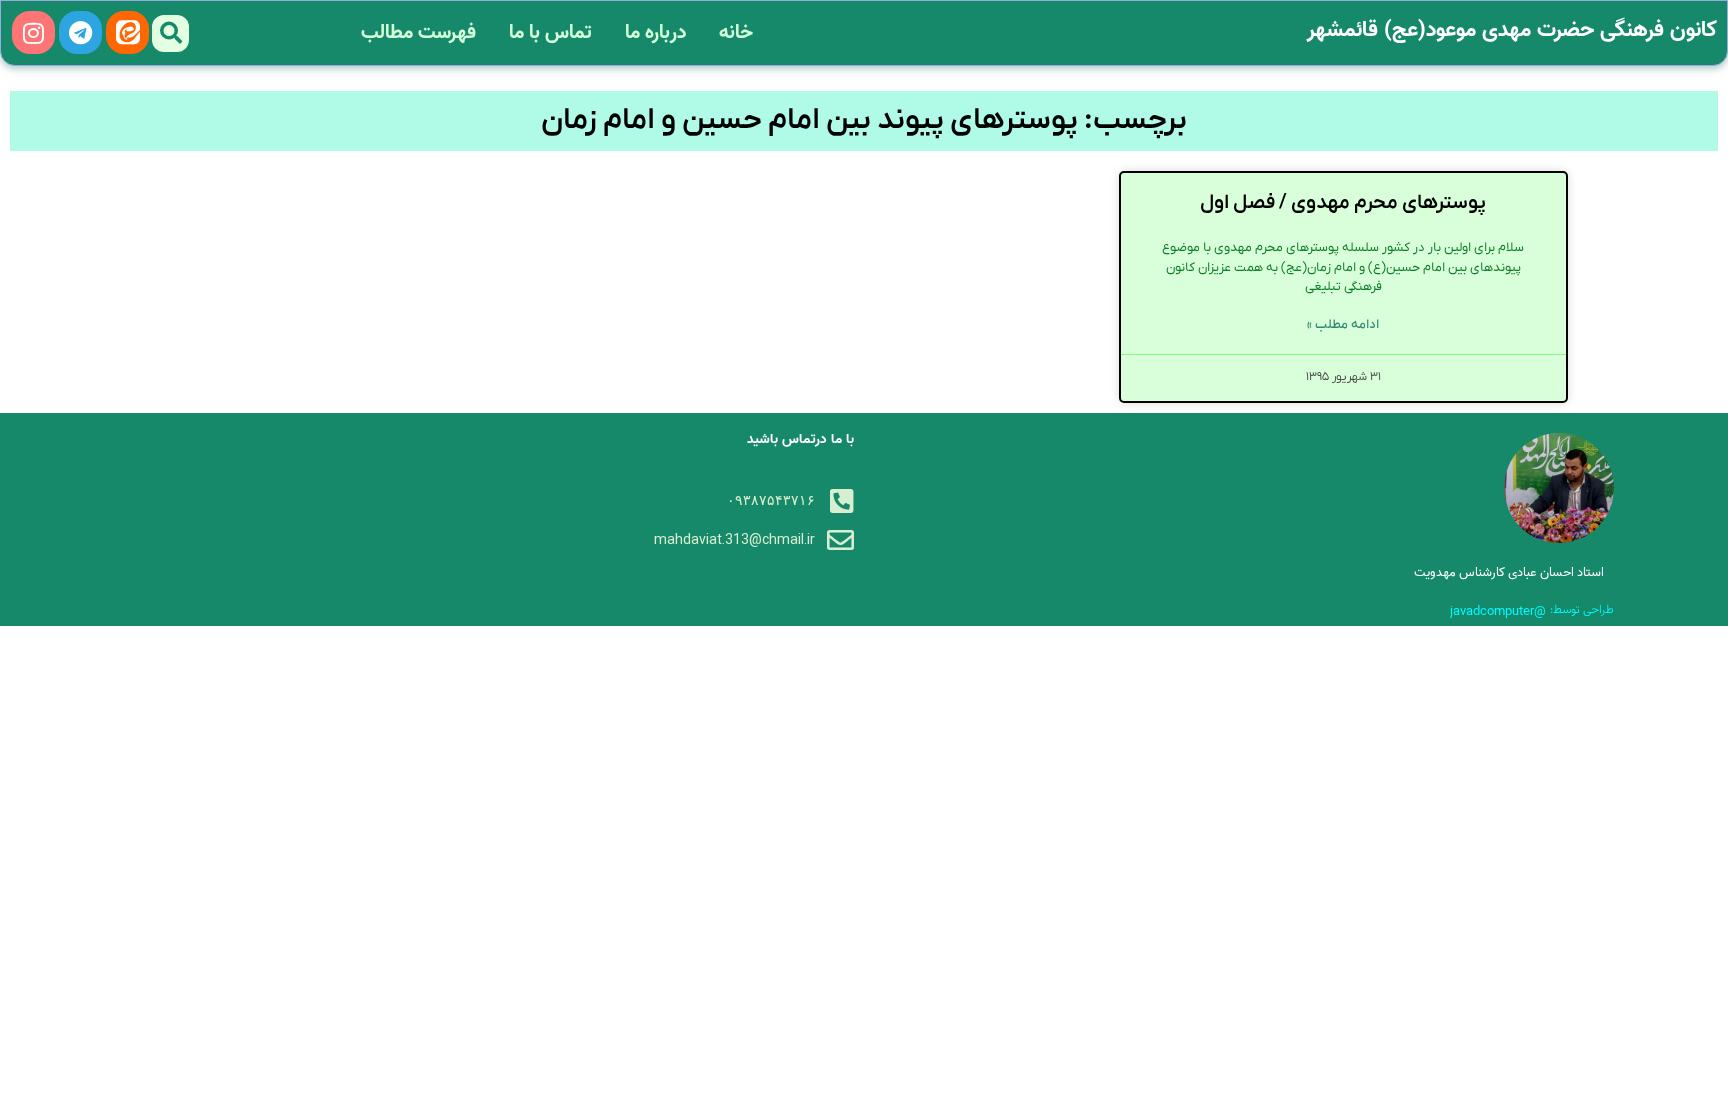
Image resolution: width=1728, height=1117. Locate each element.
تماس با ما (550, 33)
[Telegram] (80, 32)
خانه (736, 33)
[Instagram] (33, 32)
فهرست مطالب (418, 33)
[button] (170, 33)
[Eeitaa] (127, 32)
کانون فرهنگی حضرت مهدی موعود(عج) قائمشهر (1512, 30)
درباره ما (655, 33)
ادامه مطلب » (1343, 324)
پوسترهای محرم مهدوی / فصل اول (1343, 203)
